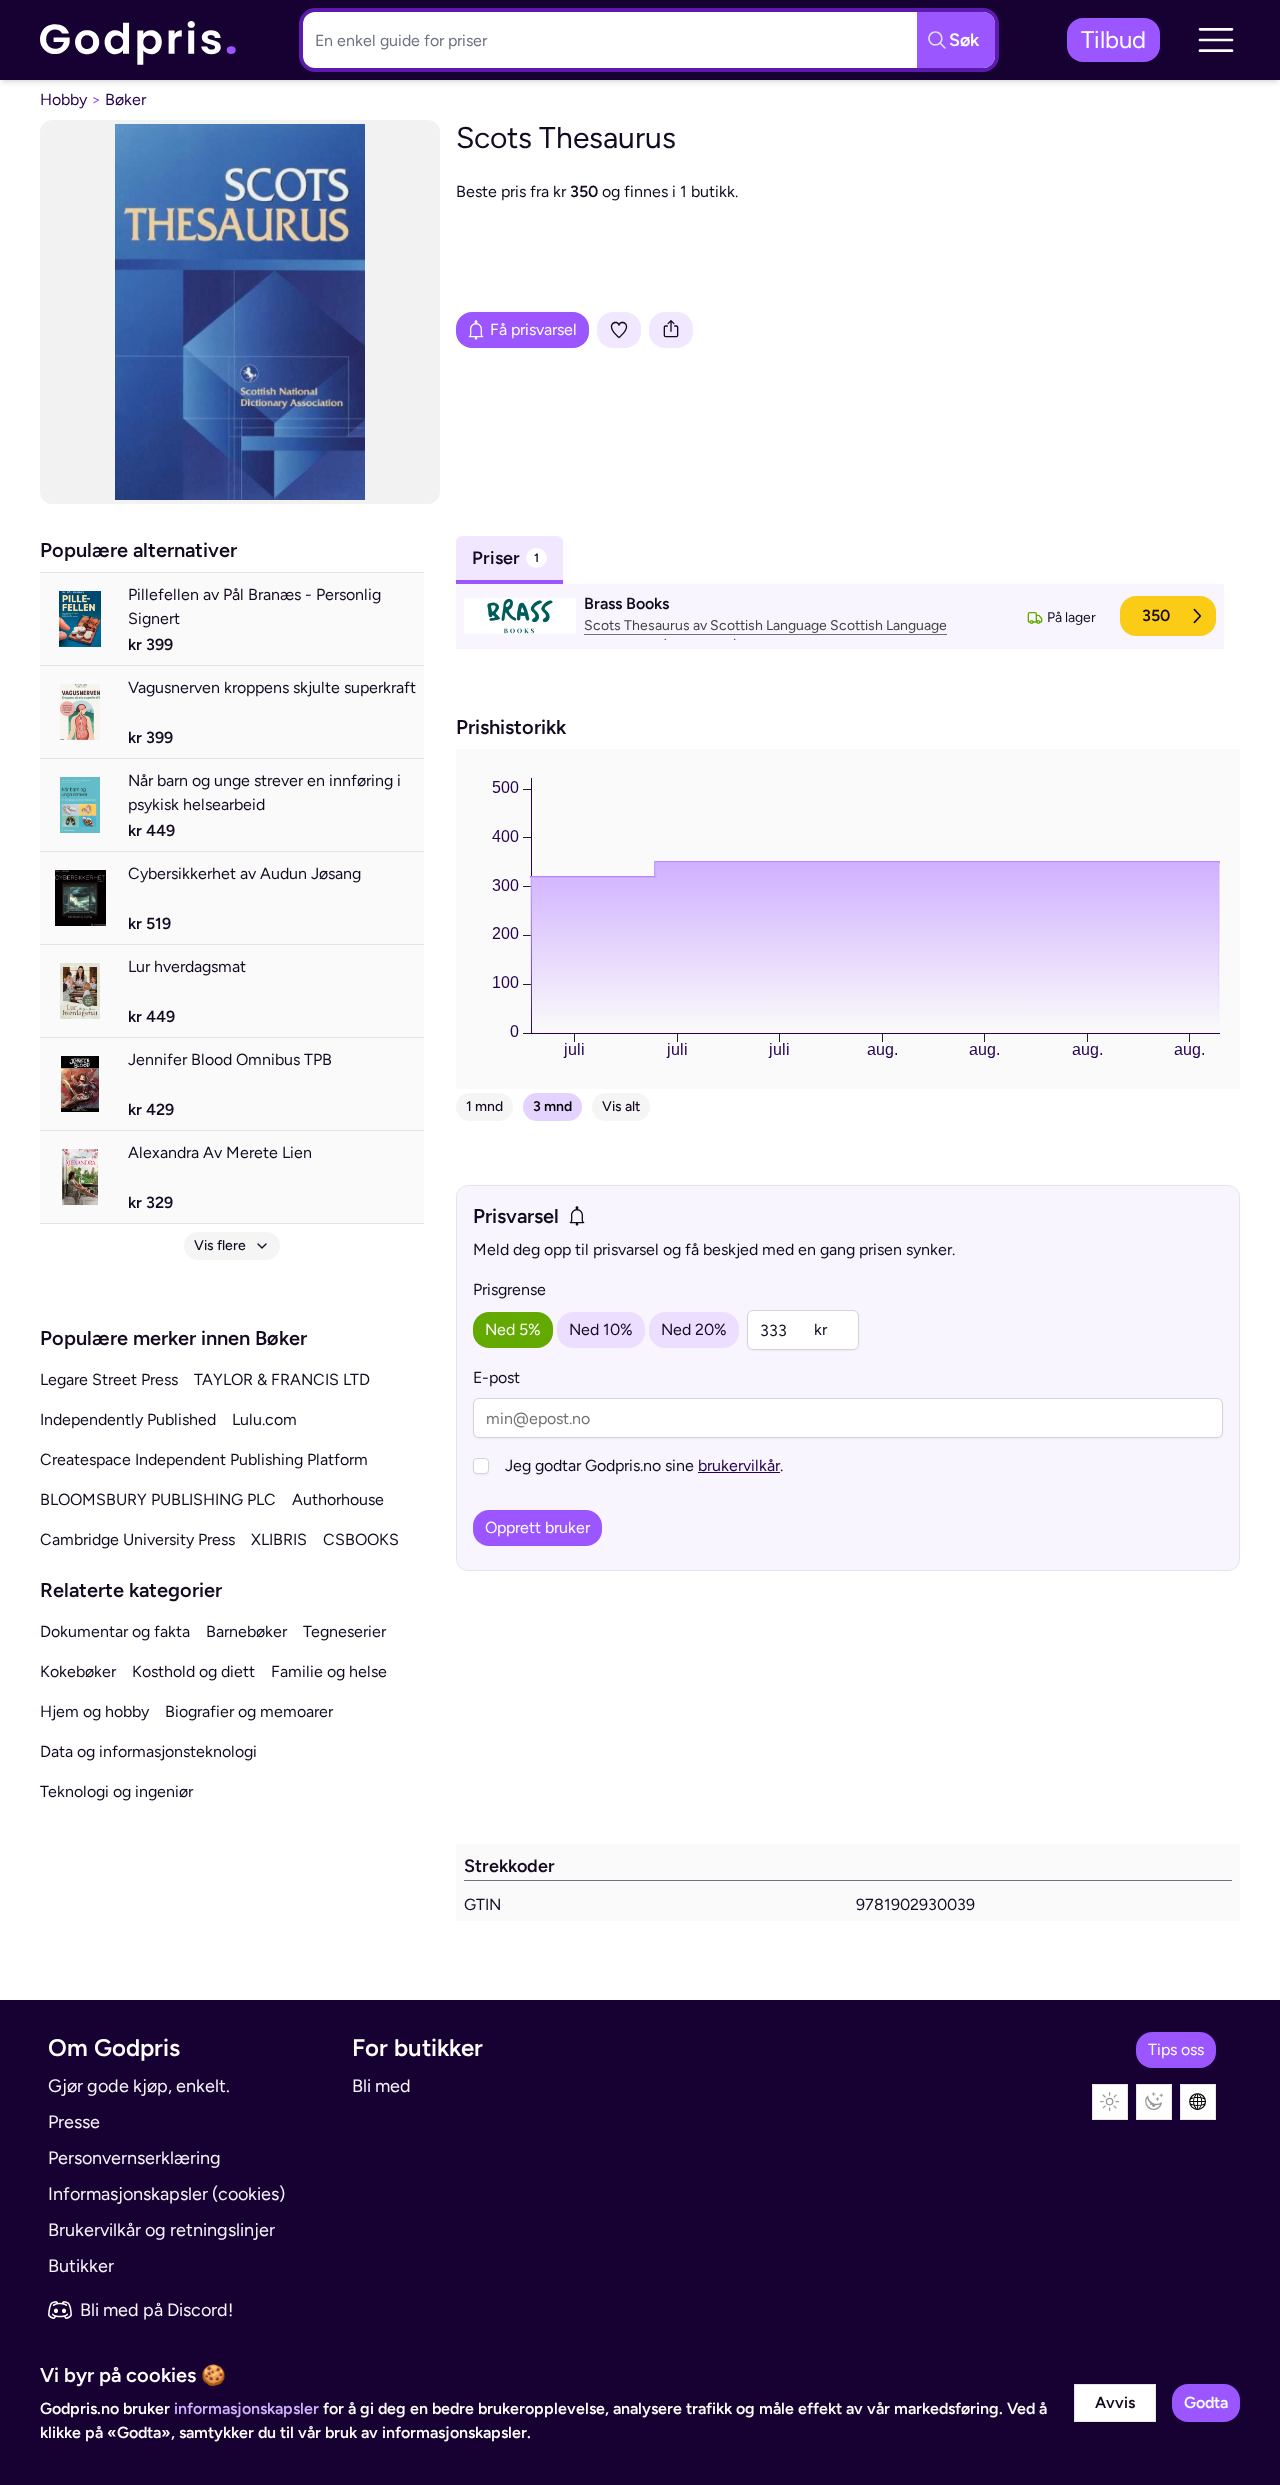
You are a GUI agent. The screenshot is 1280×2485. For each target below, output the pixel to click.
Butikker (81, 2266)
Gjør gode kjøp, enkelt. (139, 2086)
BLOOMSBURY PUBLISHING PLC (158, 1499)
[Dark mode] (1154, 2102)
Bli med (381, 2086)
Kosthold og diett (193, 1671)
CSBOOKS (361, 1539)
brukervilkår (739, 1465)
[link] (139, 40)
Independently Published (128, 1419)
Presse (74, 2122)
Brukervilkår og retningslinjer (161, 2230)
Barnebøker (246, 1631)
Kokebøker (78, 1671)
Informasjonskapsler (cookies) (166, 2194)
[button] (1216, 40)
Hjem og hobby (94, 1711)
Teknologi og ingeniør (116, 1791)
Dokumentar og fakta (115, 1631)
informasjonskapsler (246, 2408)
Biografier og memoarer (249, 1711)
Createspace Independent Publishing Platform (204, 1459)
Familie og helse (329, 1671)
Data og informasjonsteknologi (148, 1751)
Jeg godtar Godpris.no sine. (644, 1465)
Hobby (63, 99)
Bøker (125, 99)
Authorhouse (338, 1499)
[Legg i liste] (619, 330)
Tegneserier (344, 1631)
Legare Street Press (109, 1379)
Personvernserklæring (134, 2158)
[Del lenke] (671, 330)
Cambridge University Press (137, 1539)
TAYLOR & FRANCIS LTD (282, 1379)
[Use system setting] (1198, 2102)
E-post (496, 1377)
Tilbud (1113, 39)
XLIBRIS (279, 1539)
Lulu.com (264, 1419)
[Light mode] (1110, 2102)
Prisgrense (509, 1289)
